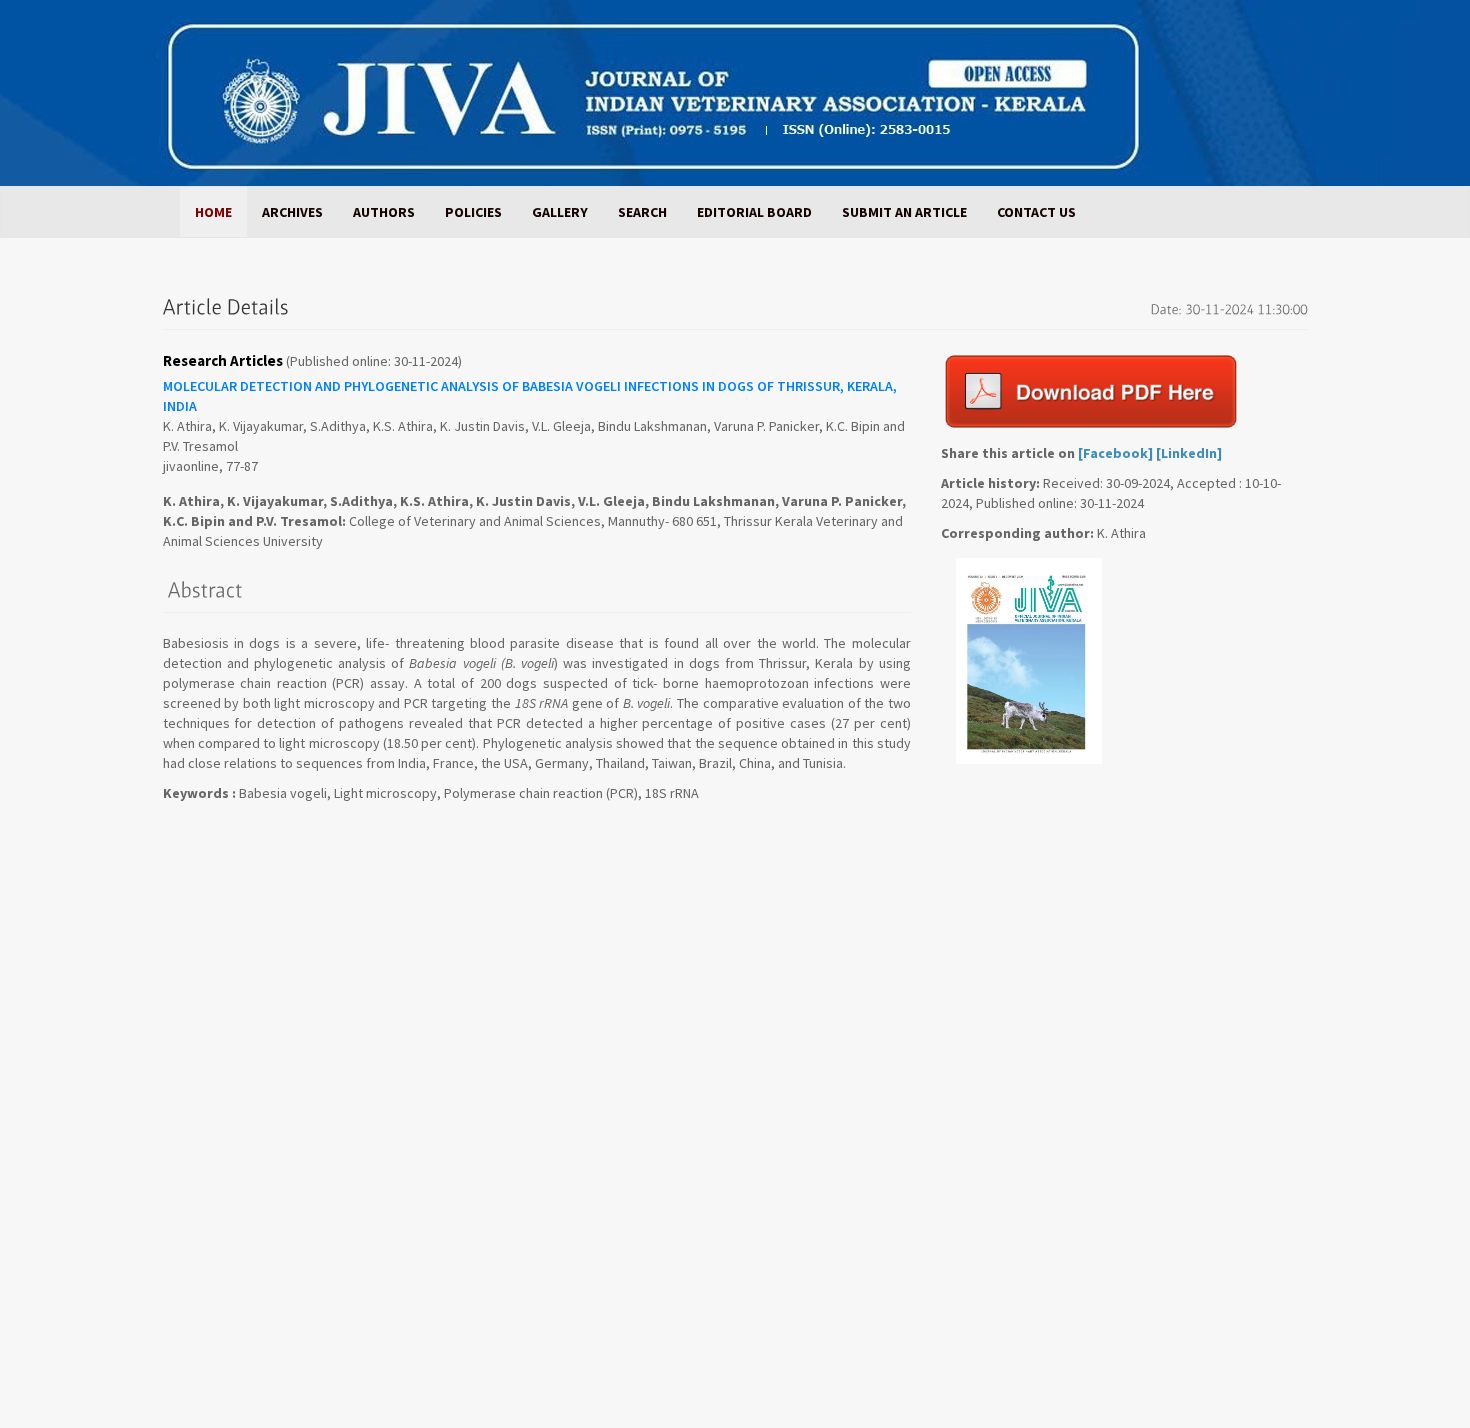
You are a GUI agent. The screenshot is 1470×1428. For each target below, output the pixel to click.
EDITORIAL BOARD (754, 212)
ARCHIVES (292, 212)
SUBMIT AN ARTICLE (904, 212)
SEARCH (642, 212)
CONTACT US (1036, 212)
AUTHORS (384, 212)
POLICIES (473, 212)
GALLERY (560, 212)
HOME (213, 212)
